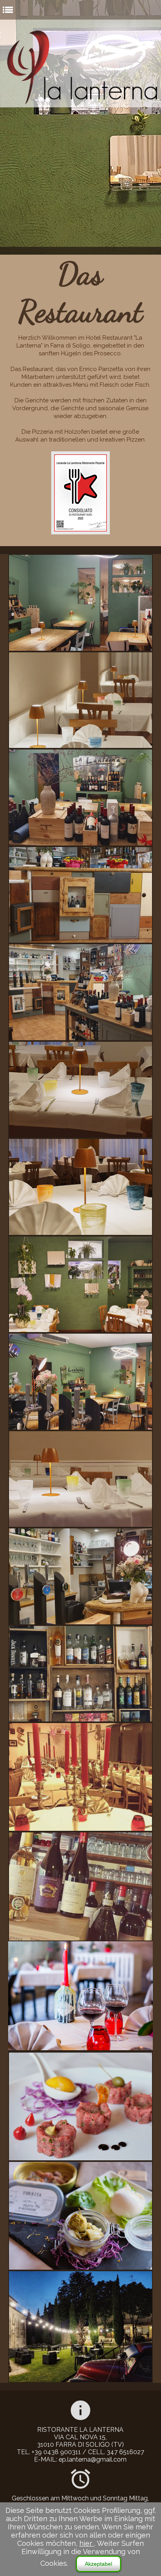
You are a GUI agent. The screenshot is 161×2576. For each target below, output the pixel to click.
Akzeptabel (98, 2564)
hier (87, 2543)
